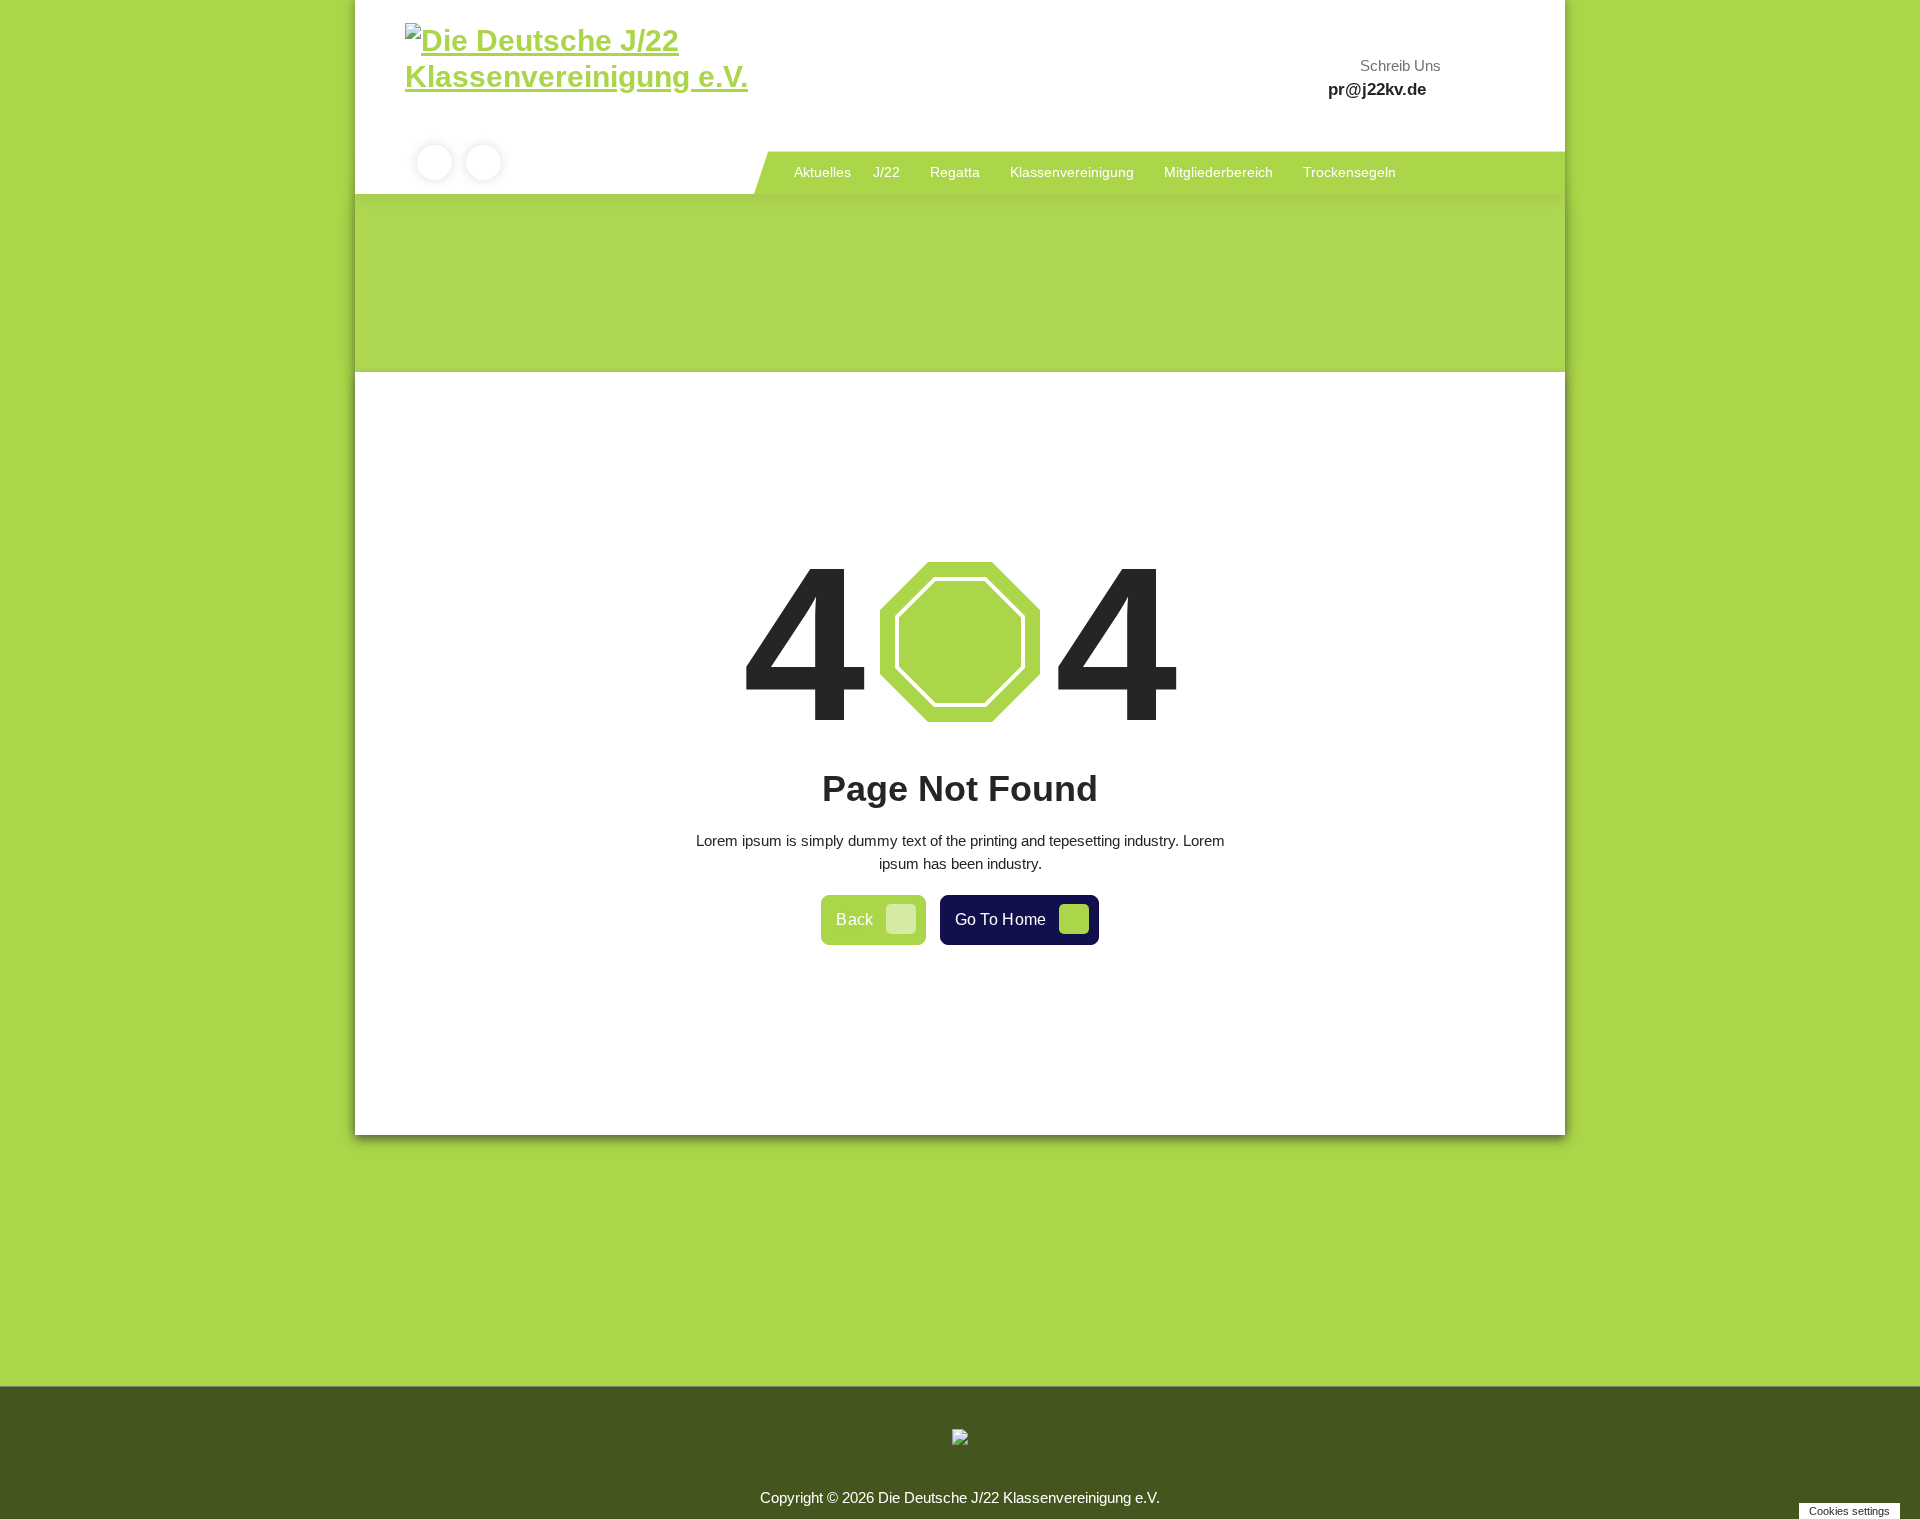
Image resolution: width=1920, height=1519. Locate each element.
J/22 (886, 172)
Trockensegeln (1349, 172)
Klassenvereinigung (1072, 172)
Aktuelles (822, 172)
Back (854, 919)
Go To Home (1001, 919)
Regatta (955, 172)
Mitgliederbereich (1218, 172)
